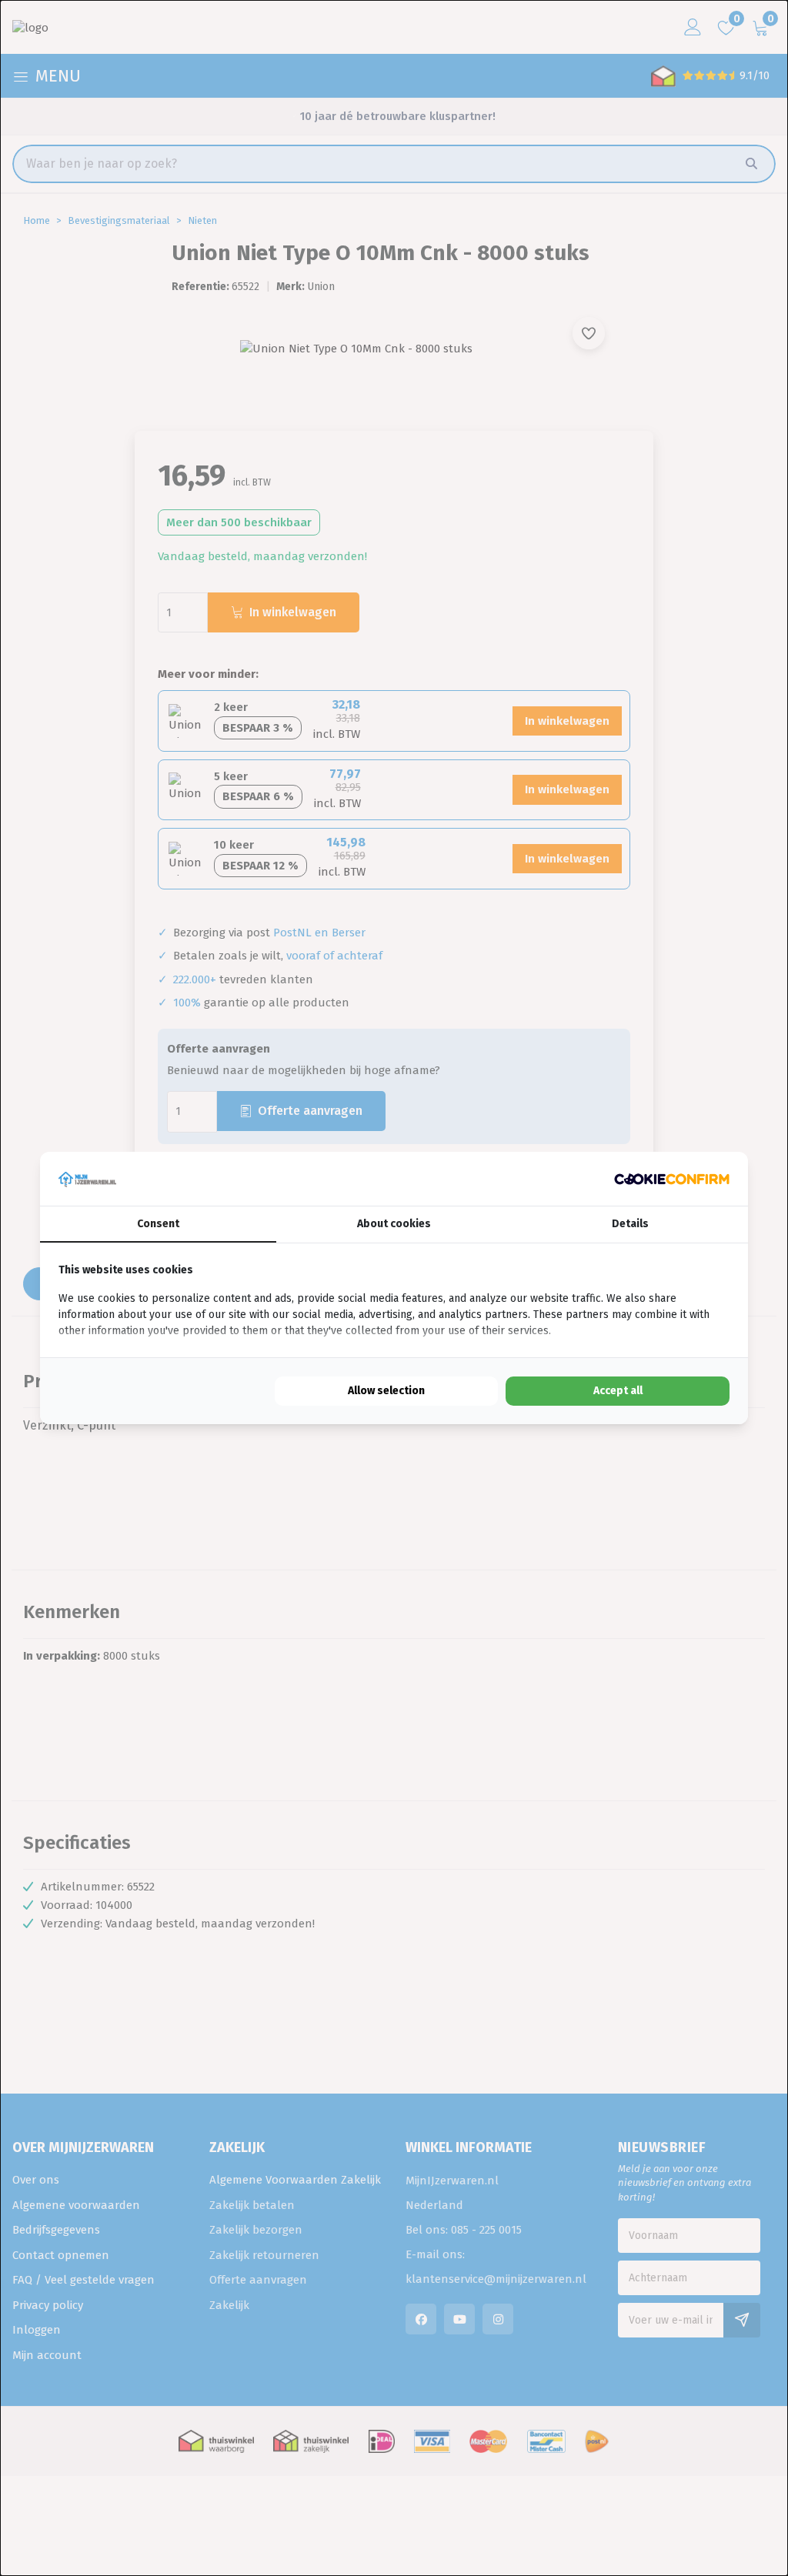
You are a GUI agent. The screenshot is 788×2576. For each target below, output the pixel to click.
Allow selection (386, 1391)
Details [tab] (630, 1224)
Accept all (618, 1391)
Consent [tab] (158, 1224)
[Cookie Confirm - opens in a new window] (672, 1179)
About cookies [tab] (394, 1224)
